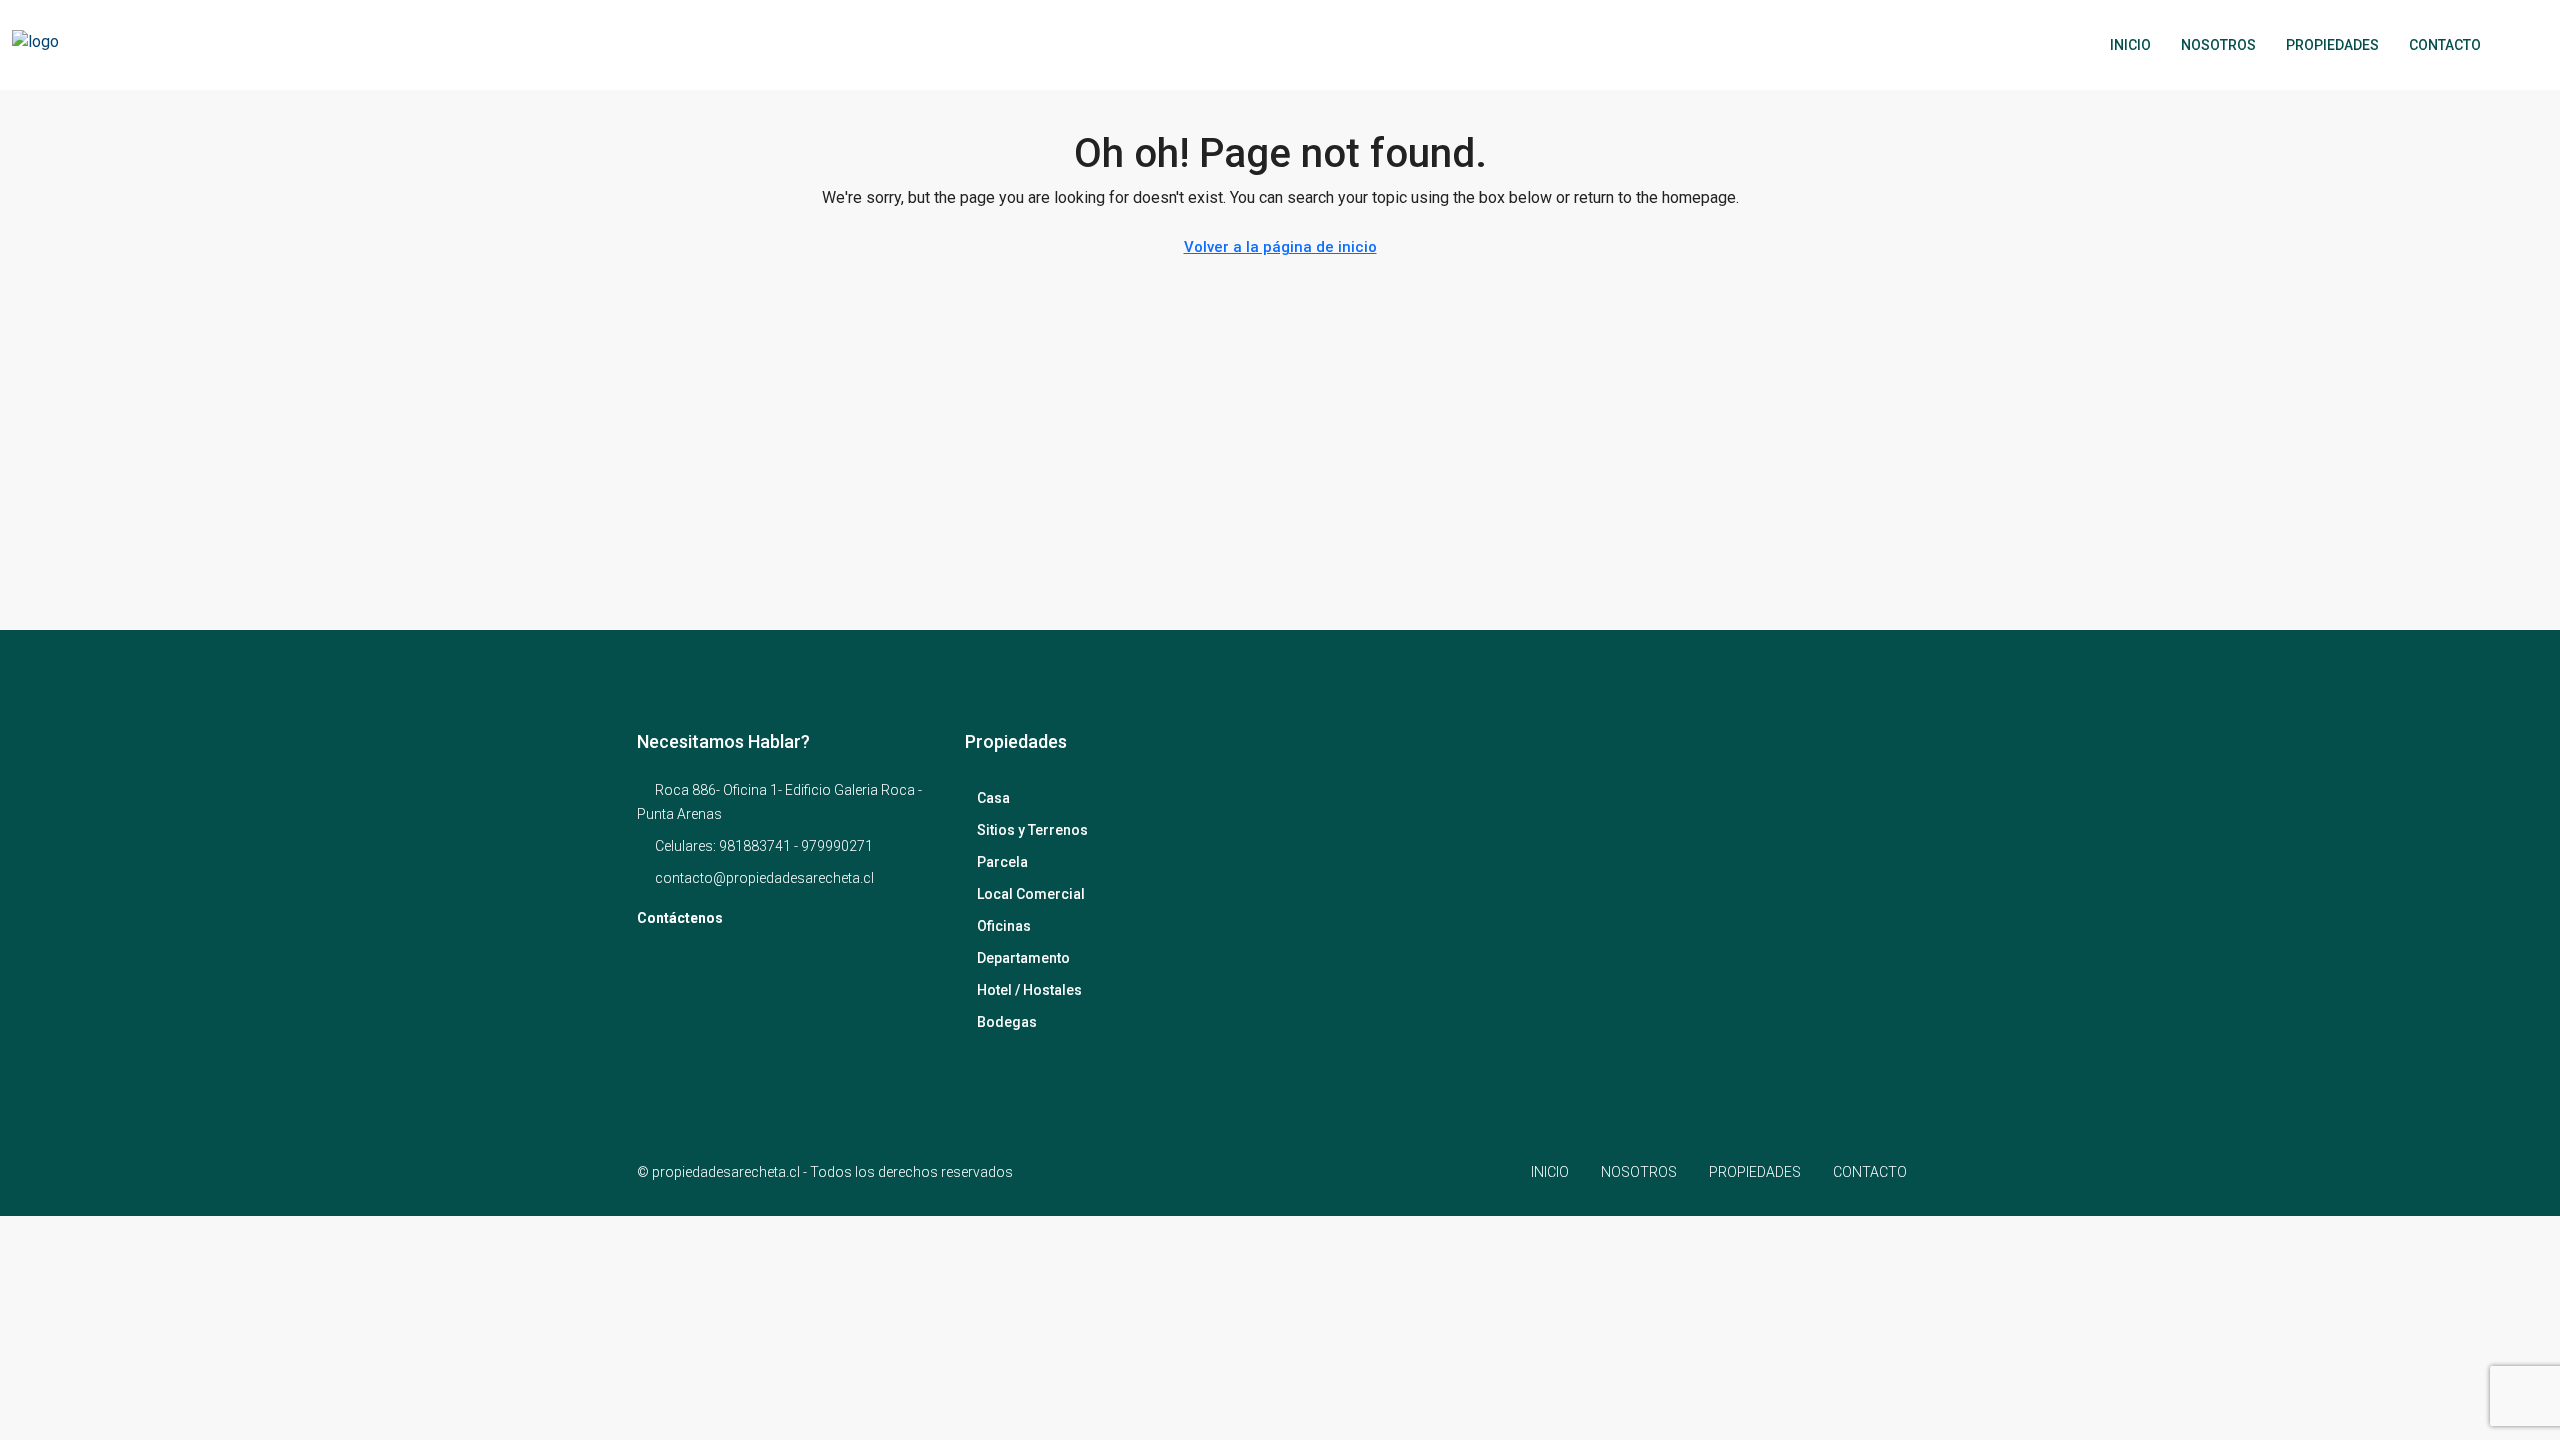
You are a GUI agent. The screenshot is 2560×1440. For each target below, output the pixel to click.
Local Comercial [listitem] (1031, 894)
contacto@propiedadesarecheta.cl (764, 878)
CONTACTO (2445, 45)
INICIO (2130, 45)
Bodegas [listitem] (1007, 1022)
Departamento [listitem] (1023, 958)
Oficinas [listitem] (1004, 926)
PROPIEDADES (2332, 45)
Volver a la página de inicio (1280, 247)
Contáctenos (680, 918)
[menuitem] (2517, 45)
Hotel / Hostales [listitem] (1029, 990)
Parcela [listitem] (1002, 862)
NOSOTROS (2218, 45)
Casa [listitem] (993, 798)
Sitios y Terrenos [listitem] (1032, 830)
